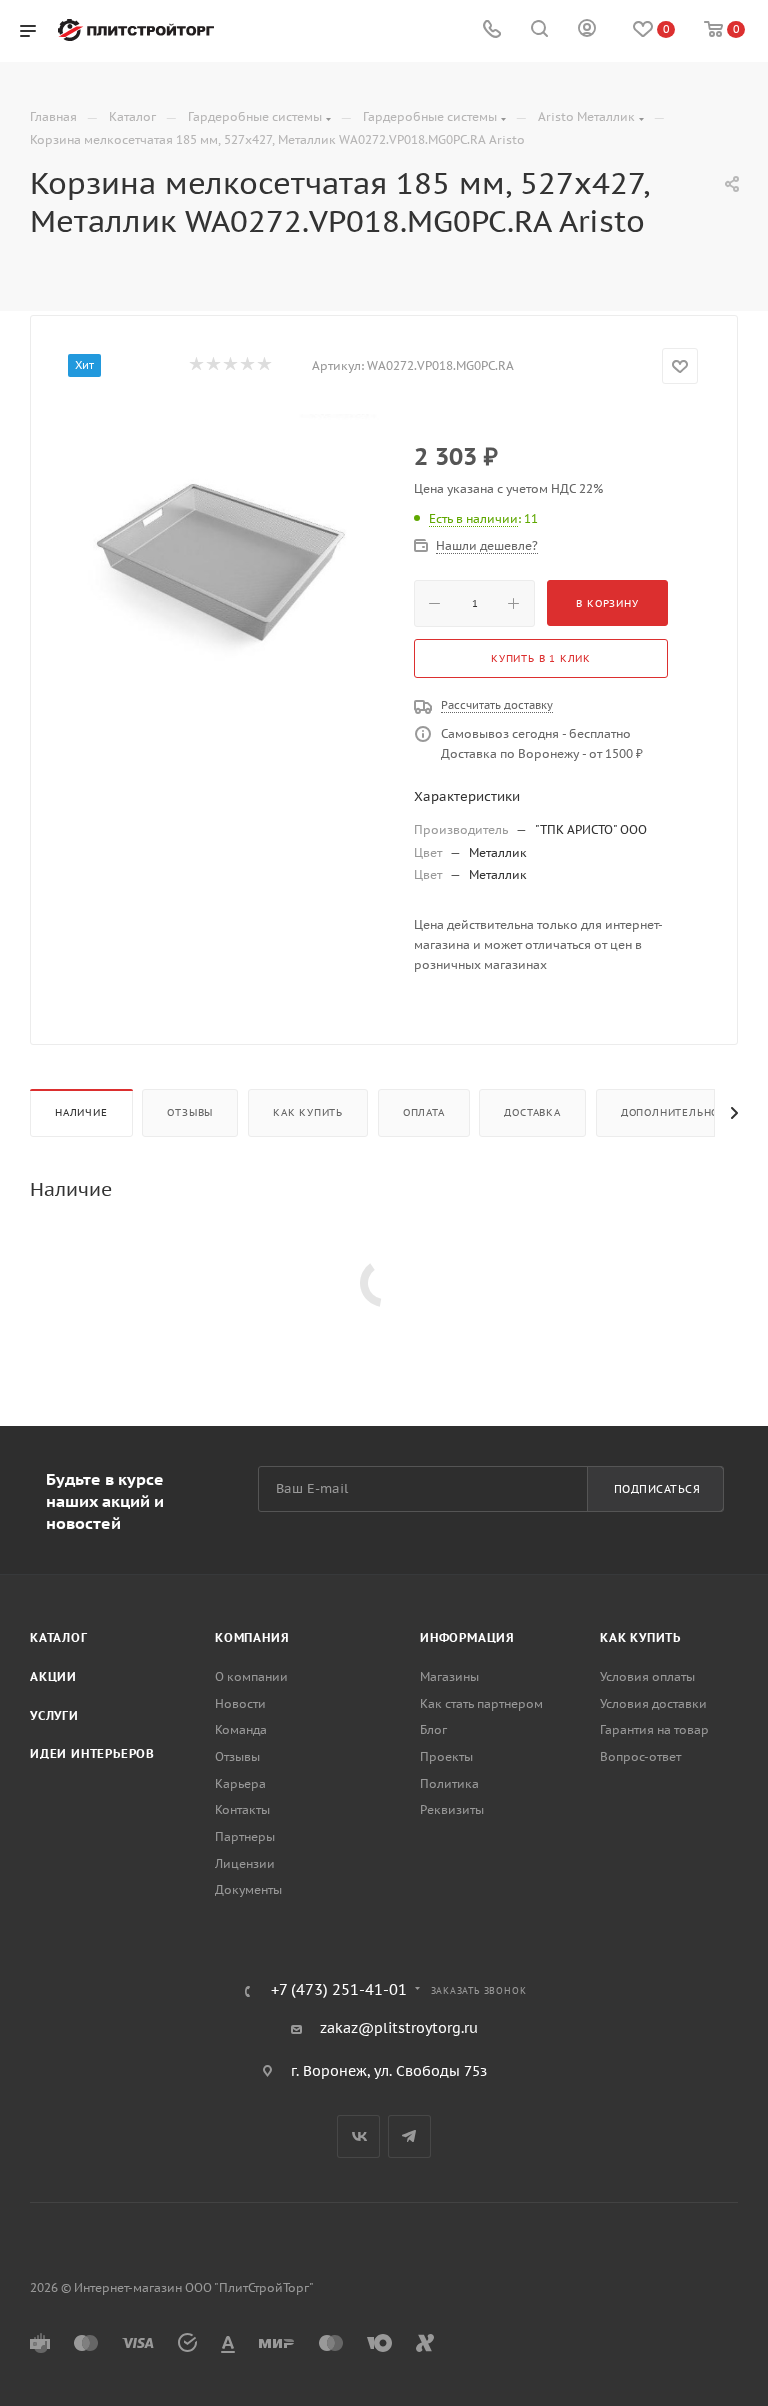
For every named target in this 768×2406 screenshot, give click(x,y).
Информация (467, 1637)
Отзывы (190, 1112)
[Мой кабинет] (587, 31)
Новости (240, 1703)
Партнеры (245, 1836)
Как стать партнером (481, 1703)
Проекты (446, 1756)
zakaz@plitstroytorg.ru (399, 2028)
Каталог (59, 1637)
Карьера (240, 1783)
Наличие (81, 1112)
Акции (53, 1676)
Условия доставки (653, 1703)
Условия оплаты (647, 1676)
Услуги (54, 1715)
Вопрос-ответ (640, 1756)
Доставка (532, 1112)
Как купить (308, 1112)
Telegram (409, 2136)
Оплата (424, 1112)
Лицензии (245, 1863)
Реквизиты (452, 1809)
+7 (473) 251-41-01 (339, 1990)
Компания (252, 1637)
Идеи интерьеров (92, 1753)
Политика (449, 1783)
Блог (433, 1729)
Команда (241, 1729)
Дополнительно (670, 1112)
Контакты (242, 1809)
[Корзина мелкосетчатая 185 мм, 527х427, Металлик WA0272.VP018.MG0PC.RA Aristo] (227, 563)
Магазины (449, 1676)
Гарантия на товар (654, 1729)
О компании (251, 1676)
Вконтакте (358, 2136)
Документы (248, 1889)
